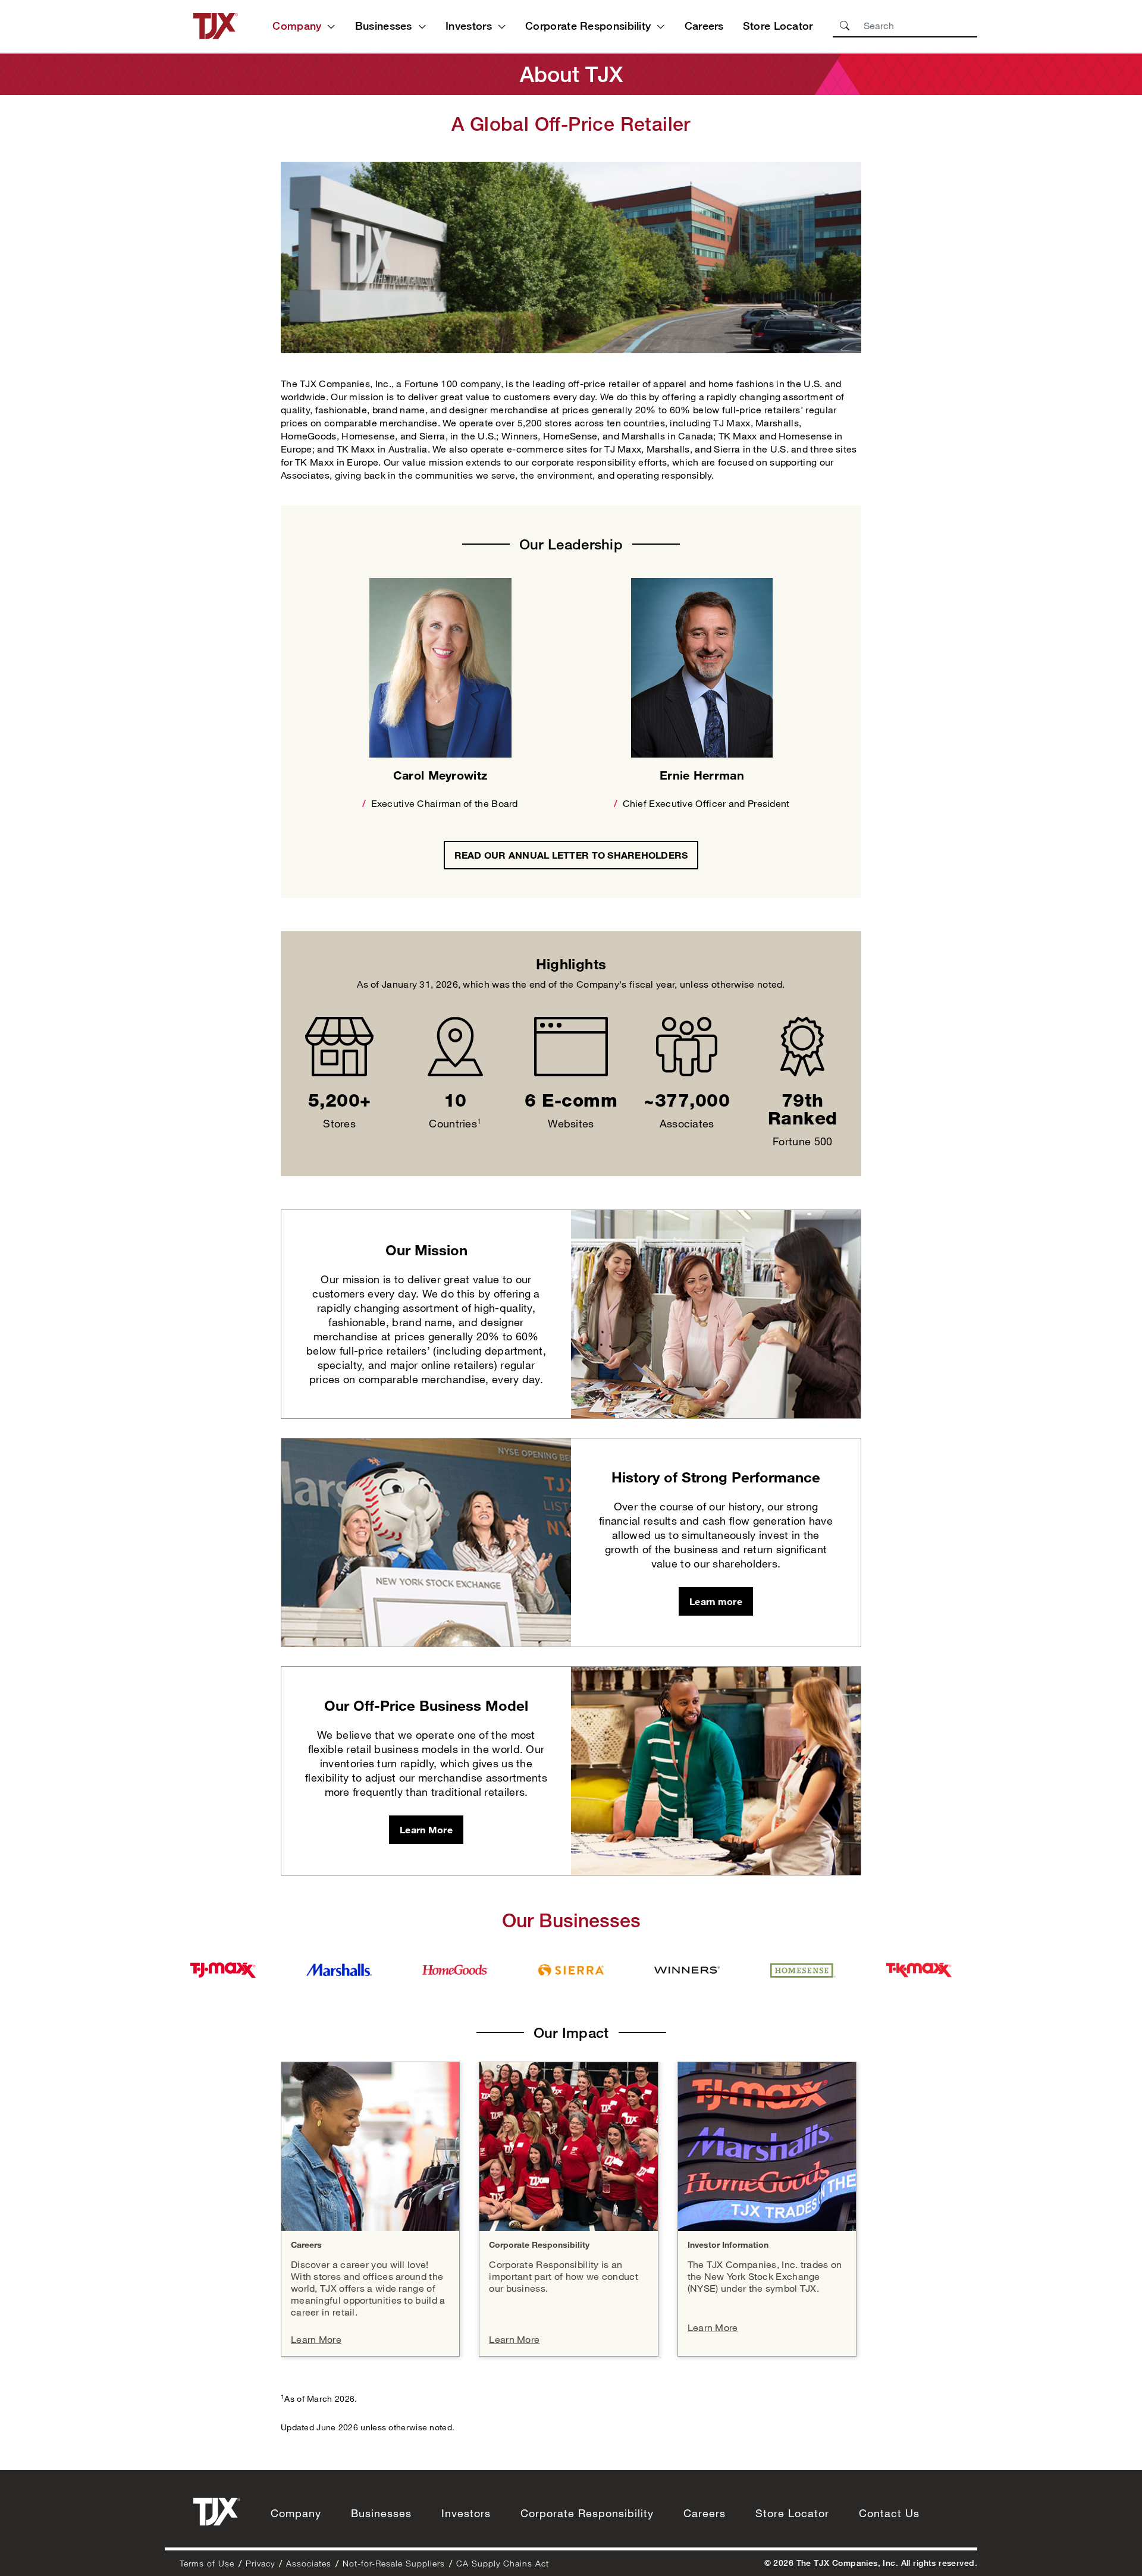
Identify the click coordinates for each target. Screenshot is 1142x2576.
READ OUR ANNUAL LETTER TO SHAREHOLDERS (577, 855)
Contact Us (889, 2513)
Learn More (426, 1829)
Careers (704, 26)
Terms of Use (207, 2563)
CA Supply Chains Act (503, 2563)
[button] (845, 26)
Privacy (260, 2563)
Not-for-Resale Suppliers (394, 2563)
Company (297, 26)
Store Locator (778, 26)
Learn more (716, 1601)
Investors (469, 26)
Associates (309, 2563)
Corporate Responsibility (588, 26)
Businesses (384, 26)
